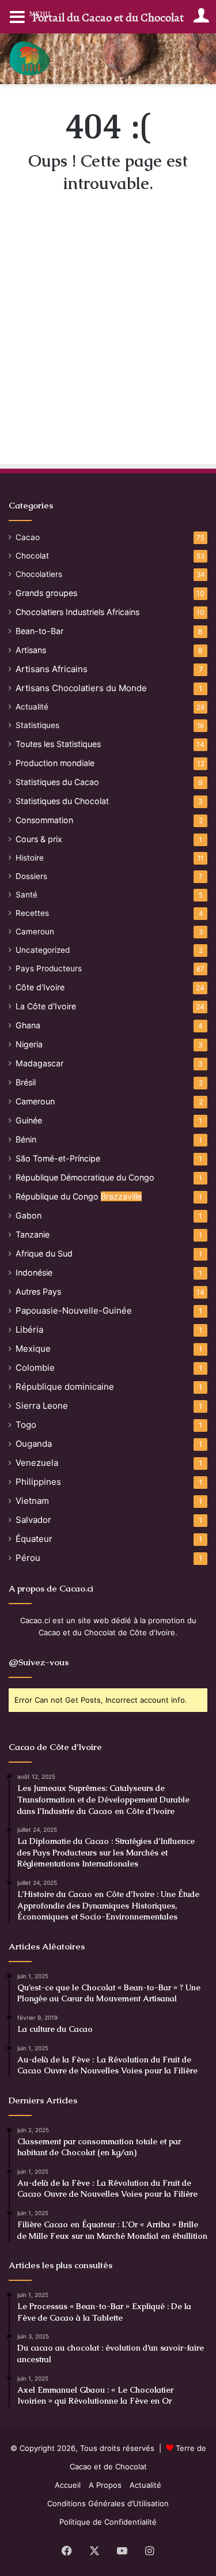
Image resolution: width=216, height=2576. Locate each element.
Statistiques (37, 725)
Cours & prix (39, 839)
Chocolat (32, 556)
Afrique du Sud (44, 1253)
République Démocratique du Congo (85, 1177)
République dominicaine (65, 1387)
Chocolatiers (39, 574)
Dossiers (31, 876)
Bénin (26, 1139)
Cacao (28, 537)
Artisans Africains (52, 669)
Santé (26, 895)
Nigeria (29, 1044)
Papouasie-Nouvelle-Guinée (74, 1310)
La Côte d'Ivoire (46, 1006)
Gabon (29, 1215)
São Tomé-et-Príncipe (58, 1158)
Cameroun (35, 931)
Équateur (34, 1539)
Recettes (32, 913)
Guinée (29, 1120)
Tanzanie (33, 1234)
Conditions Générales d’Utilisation (108, 2503)
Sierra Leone (42, 1406)
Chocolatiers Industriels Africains (77, 612)
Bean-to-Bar (39, 631)
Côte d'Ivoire (40, 987)
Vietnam (32, 1501)
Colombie (35, 1368)
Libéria (29, 1330)
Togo (26, 1425)
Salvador (33, 1520)
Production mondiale (55, 763)
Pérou (28, 1558)
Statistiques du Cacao (57, 782)
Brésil (26, 1082)
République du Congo (79, 1196)
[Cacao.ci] (30, 59)
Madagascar (39, 1063)
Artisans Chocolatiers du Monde (81, 688)
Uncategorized (43, 950)
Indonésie (34, 1272)
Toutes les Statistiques (58, 744)
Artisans (31, 650)
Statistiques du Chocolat (62, 801)
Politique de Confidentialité (108, 2522)
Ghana (28, 1025)
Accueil (68, 2485)
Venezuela (37, 1463)
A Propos (105, 2485)
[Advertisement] (108, 343)
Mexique (33, 1349)
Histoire (30, 858)
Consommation (44, 820)
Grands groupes (46, 593)
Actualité (32, 707)
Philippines (38, 1482)
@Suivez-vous (39, 1662)
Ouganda (34, 1444)
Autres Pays (38, 1291)
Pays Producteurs (49, 968)
